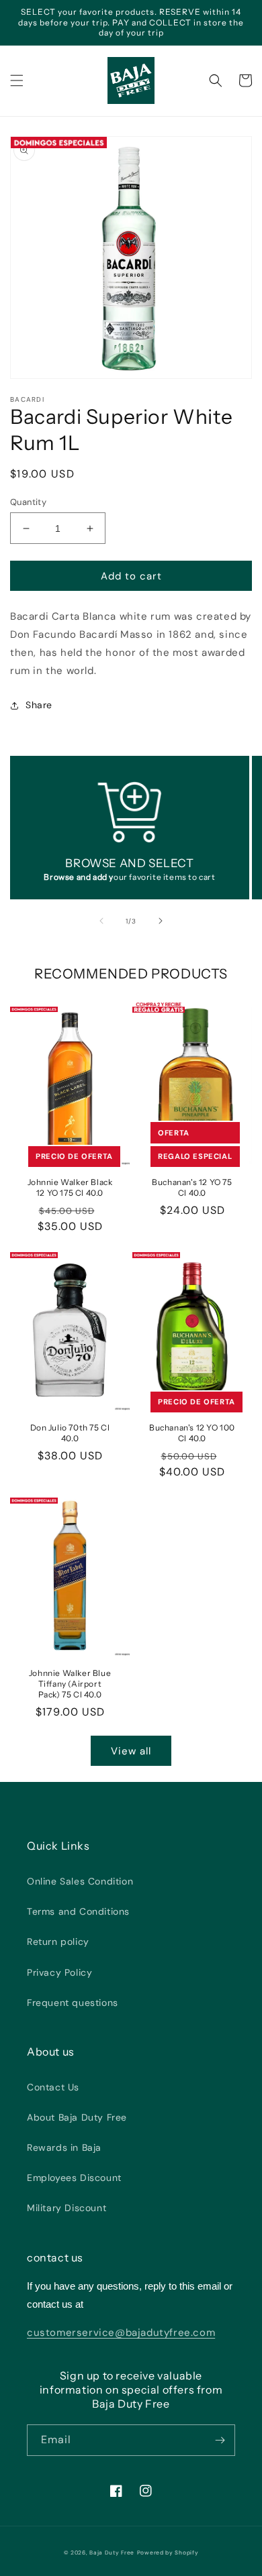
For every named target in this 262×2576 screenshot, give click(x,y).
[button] (17, 80)
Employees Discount (74, 2178)
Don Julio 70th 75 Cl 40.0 (70, 1433)
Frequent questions (73, 2003)
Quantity (28, 502)
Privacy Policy (59, 1972)
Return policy (58, 1942)
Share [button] (39, 705)
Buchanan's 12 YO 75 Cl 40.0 (192, 1187)
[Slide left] (101, 921)
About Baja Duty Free (77, 2117)
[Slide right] (161, 921)
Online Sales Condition (80, 1881)
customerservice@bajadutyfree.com (121, 2333)
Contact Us (53, 2087)
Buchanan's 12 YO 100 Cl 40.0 (192, 1433)
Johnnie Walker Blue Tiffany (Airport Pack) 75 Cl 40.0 (70, 1683)
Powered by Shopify (168, 2553)
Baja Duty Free (112, 2553)
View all (131, 1751)
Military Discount (67, 2208)
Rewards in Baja (64, 2147)
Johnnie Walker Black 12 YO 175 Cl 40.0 (70, 1187)
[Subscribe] (220, 2440)
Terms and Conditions (78, 1911)
